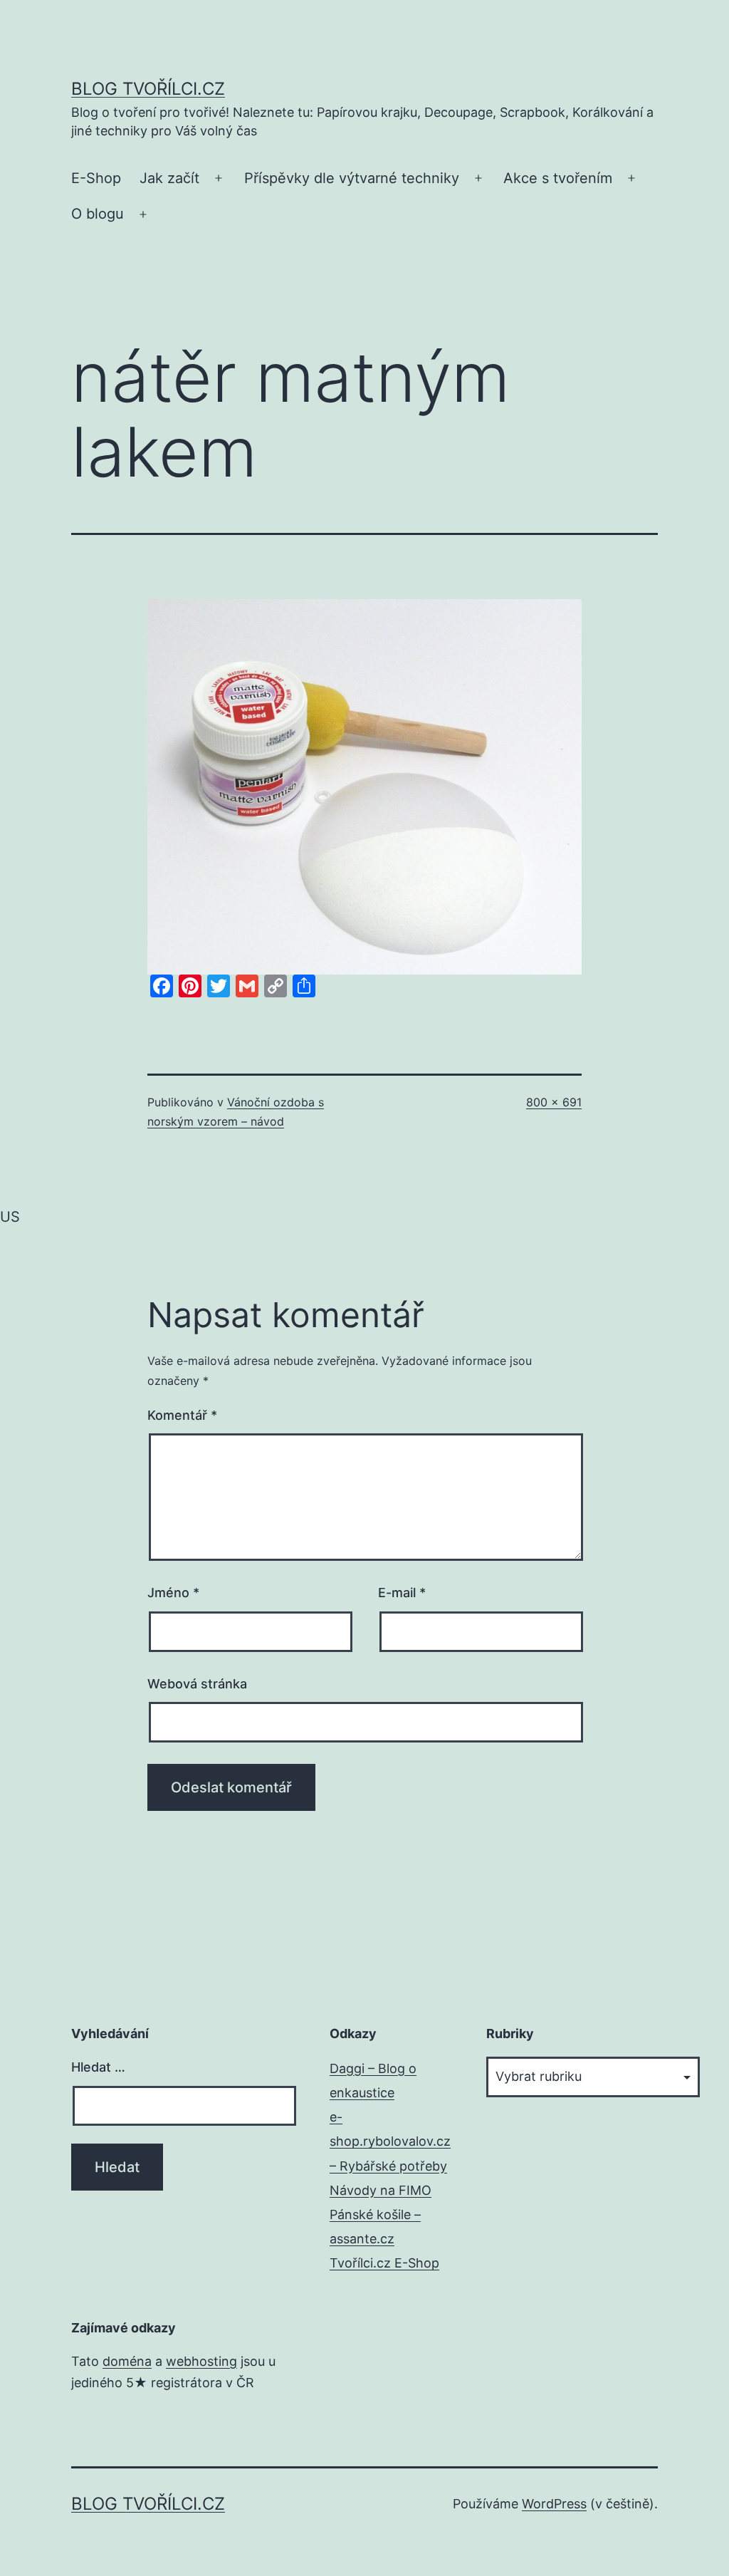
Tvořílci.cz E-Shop (384, 2263)
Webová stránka (197, 1684)
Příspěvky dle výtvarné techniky (352, 178)
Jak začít (169, 178)
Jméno (173, 1593)
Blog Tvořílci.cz (148, 89)
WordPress (554, 2504)
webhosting (201, 2361)
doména (127, 2361)
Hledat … (98, 2067)
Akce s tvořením (558, 178)
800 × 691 (554, 1102)
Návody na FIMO (381, 2190)
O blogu (98, 214)
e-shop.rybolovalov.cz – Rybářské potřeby (390, 2141)
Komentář (182, 1415)
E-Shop (96, 178)
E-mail (402, 1593)
